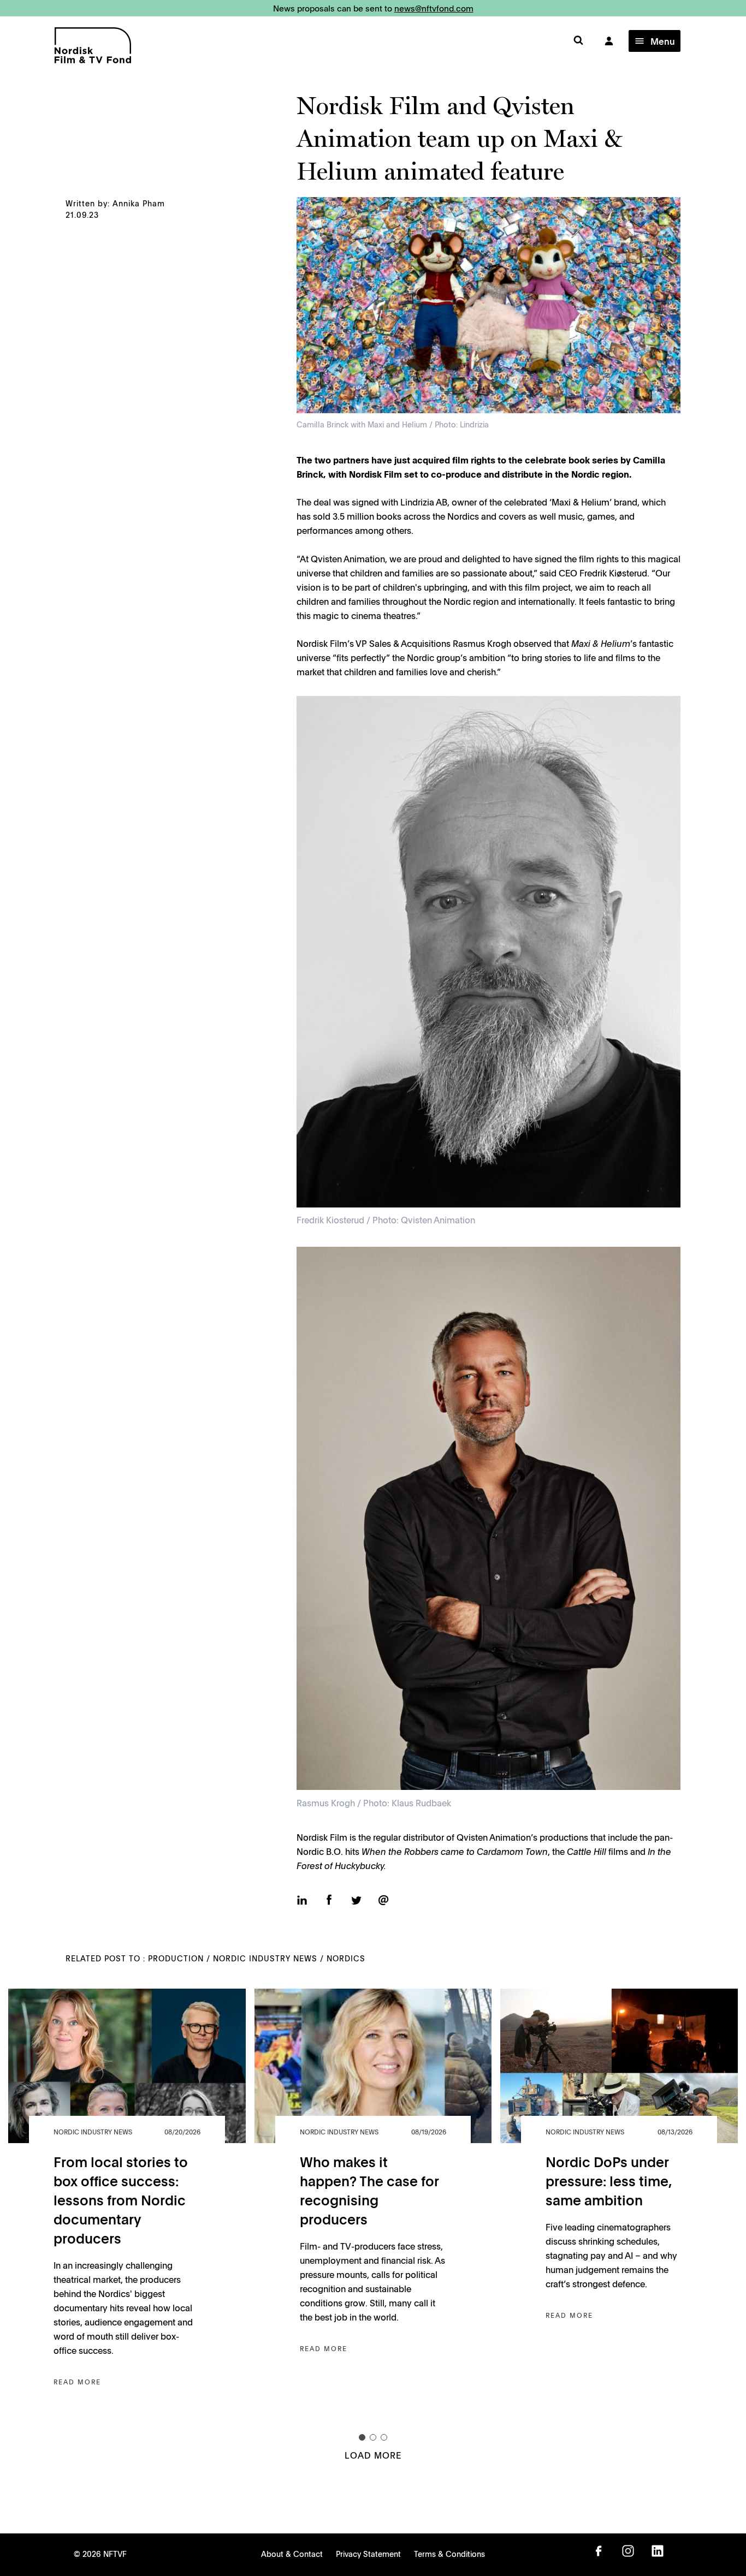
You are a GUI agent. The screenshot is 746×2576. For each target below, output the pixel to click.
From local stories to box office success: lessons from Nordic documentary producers (121, 2200)
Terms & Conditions (449, 2554)
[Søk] (578, 41)
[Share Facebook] (329, 1901)
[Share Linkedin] (302, 1901)
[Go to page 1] (362, 2437)
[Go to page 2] (373, 2437)
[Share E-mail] (383, 1901)
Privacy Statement (368, 2554)
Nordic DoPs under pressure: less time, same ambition (609, 2181)
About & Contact (292, 2554)
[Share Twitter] (356, 1902)
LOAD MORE (373, 2455)
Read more (77, 2382)
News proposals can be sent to (373, 8)
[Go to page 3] (384, 2437)
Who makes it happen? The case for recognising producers (369, 2190)
